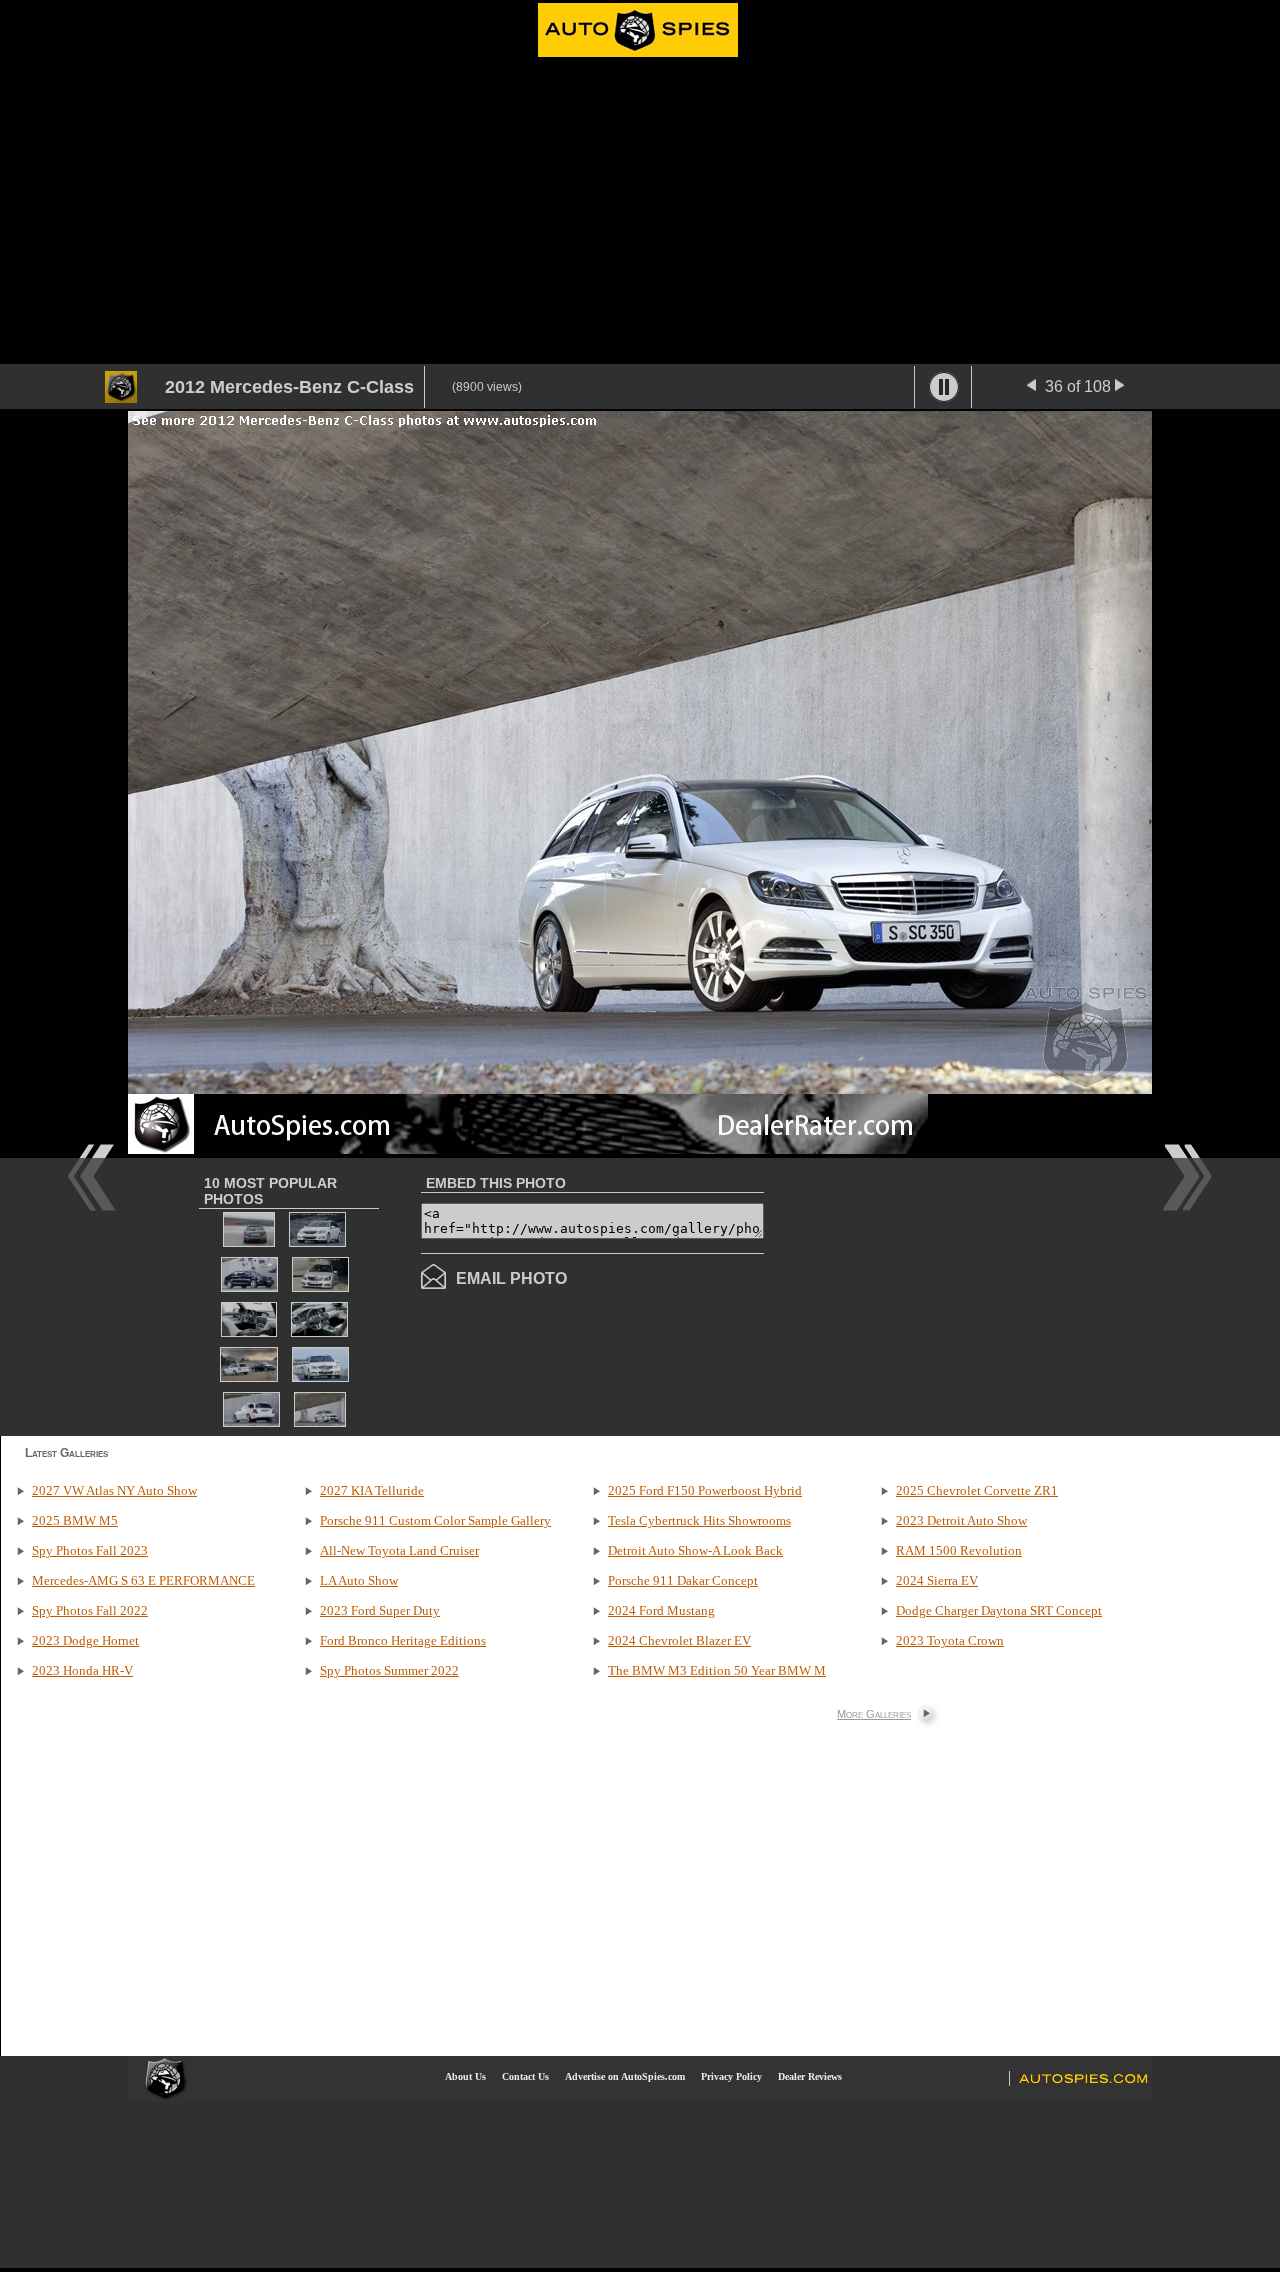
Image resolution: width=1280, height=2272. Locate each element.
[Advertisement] (640, 214)
